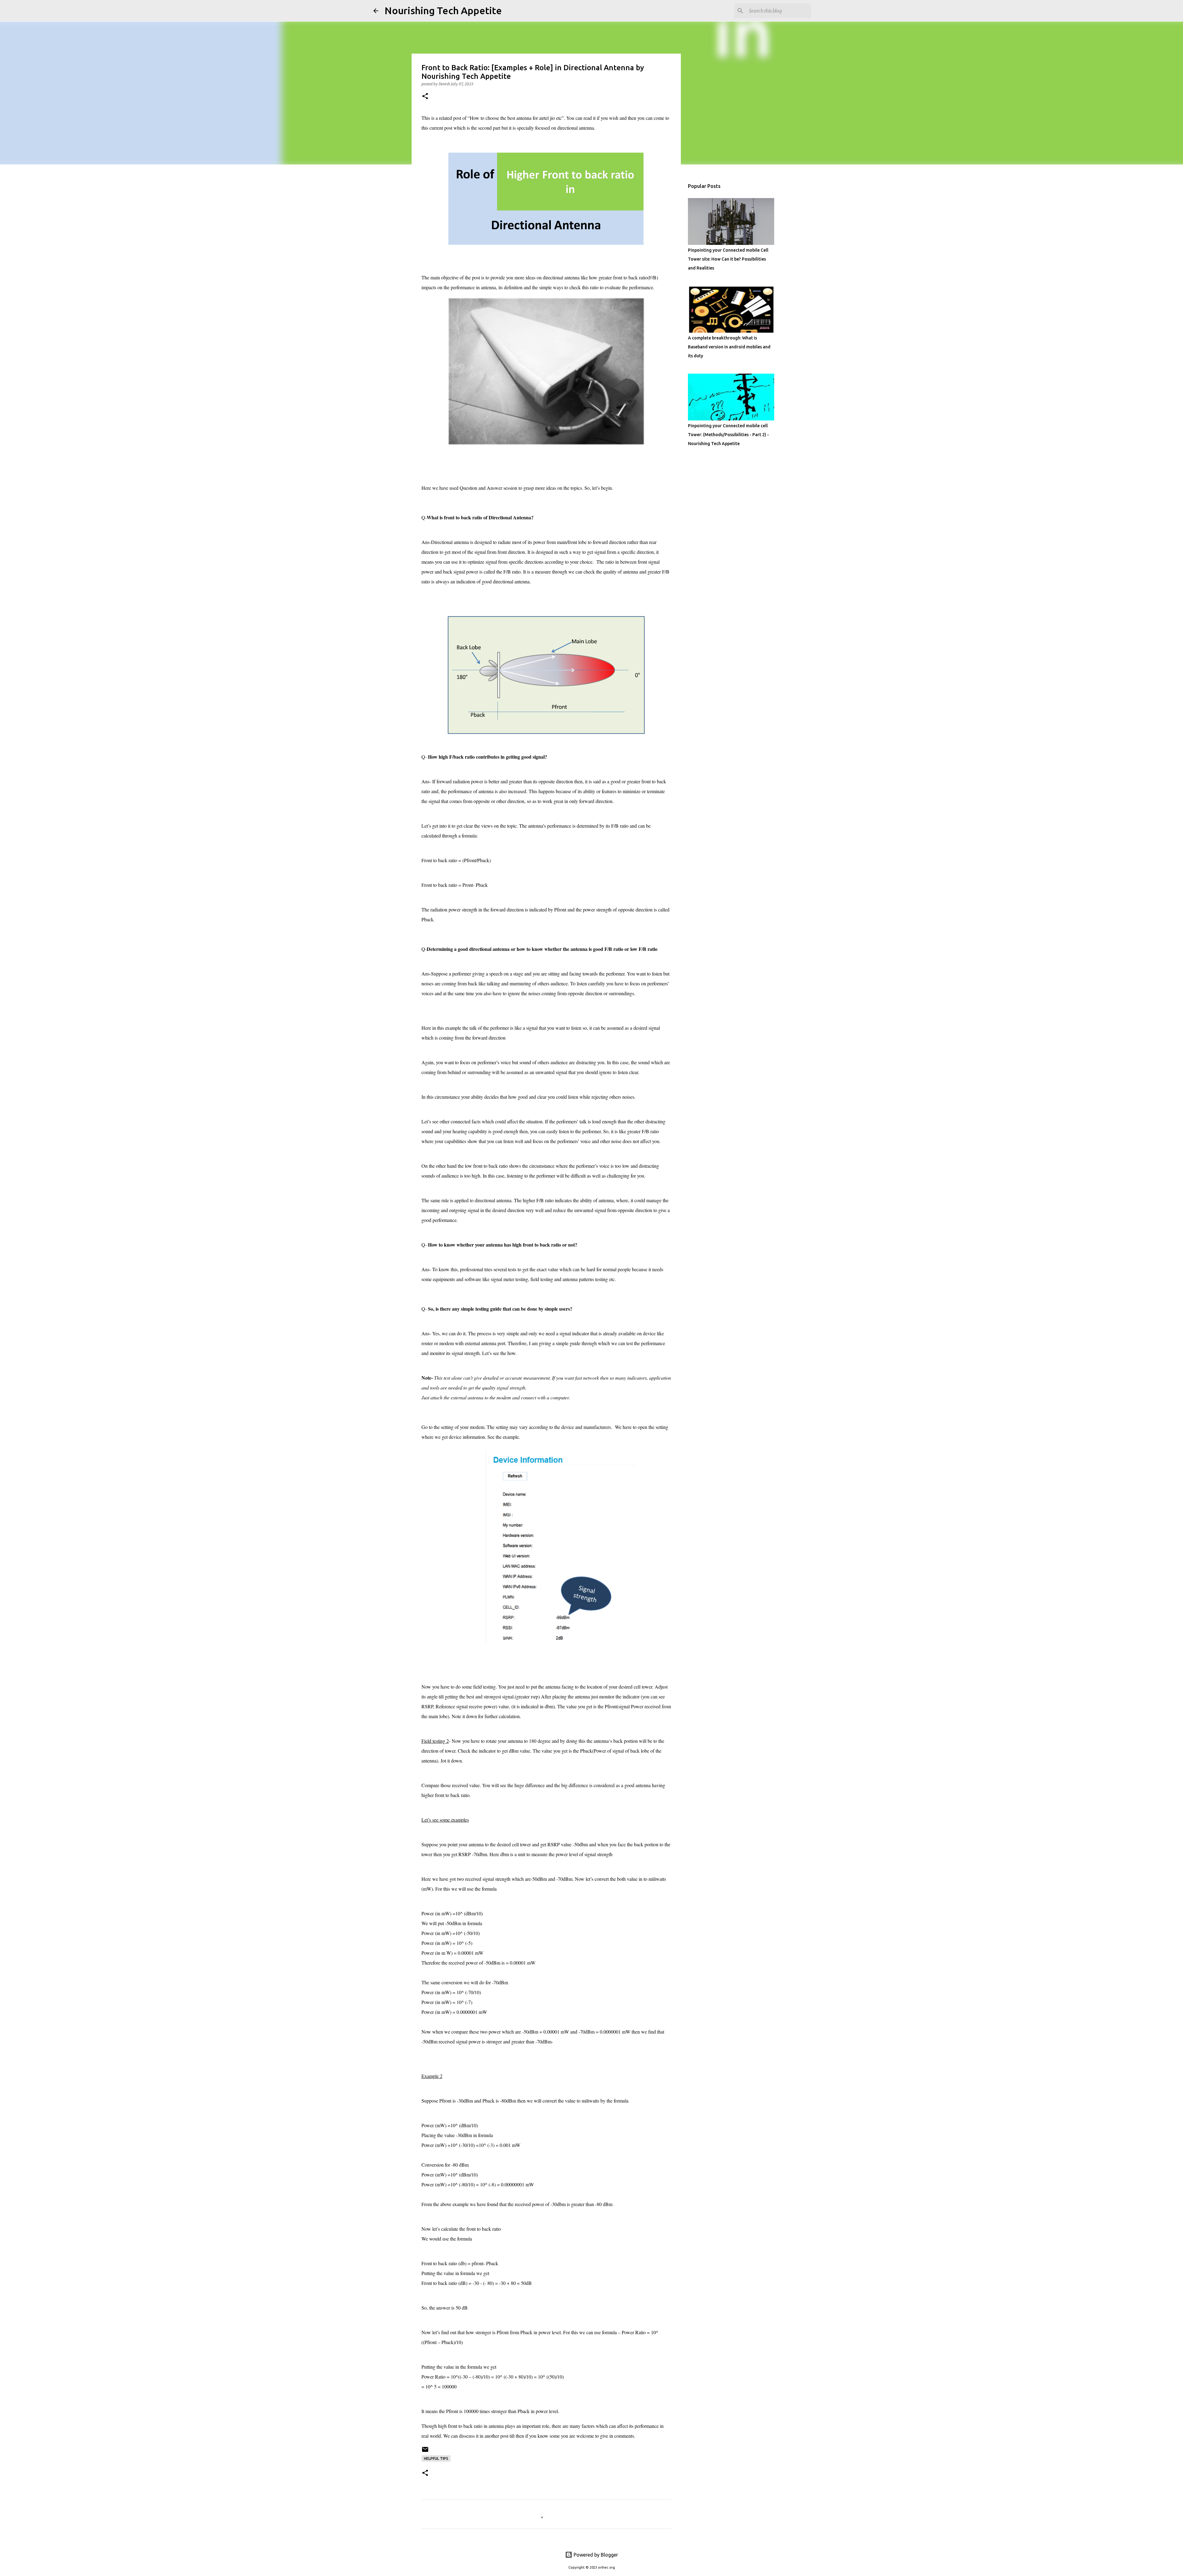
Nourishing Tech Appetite (443, 10)
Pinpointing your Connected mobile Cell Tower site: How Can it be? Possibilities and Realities (728, 259)
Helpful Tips (436, 2458)
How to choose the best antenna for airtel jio (512, 118)
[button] (425, 97)
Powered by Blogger (595, 2555)
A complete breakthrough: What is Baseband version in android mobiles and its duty (729, 347)
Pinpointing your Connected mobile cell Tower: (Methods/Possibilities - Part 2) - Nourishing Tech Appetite (728, 435)
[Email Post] (425, 2452)
